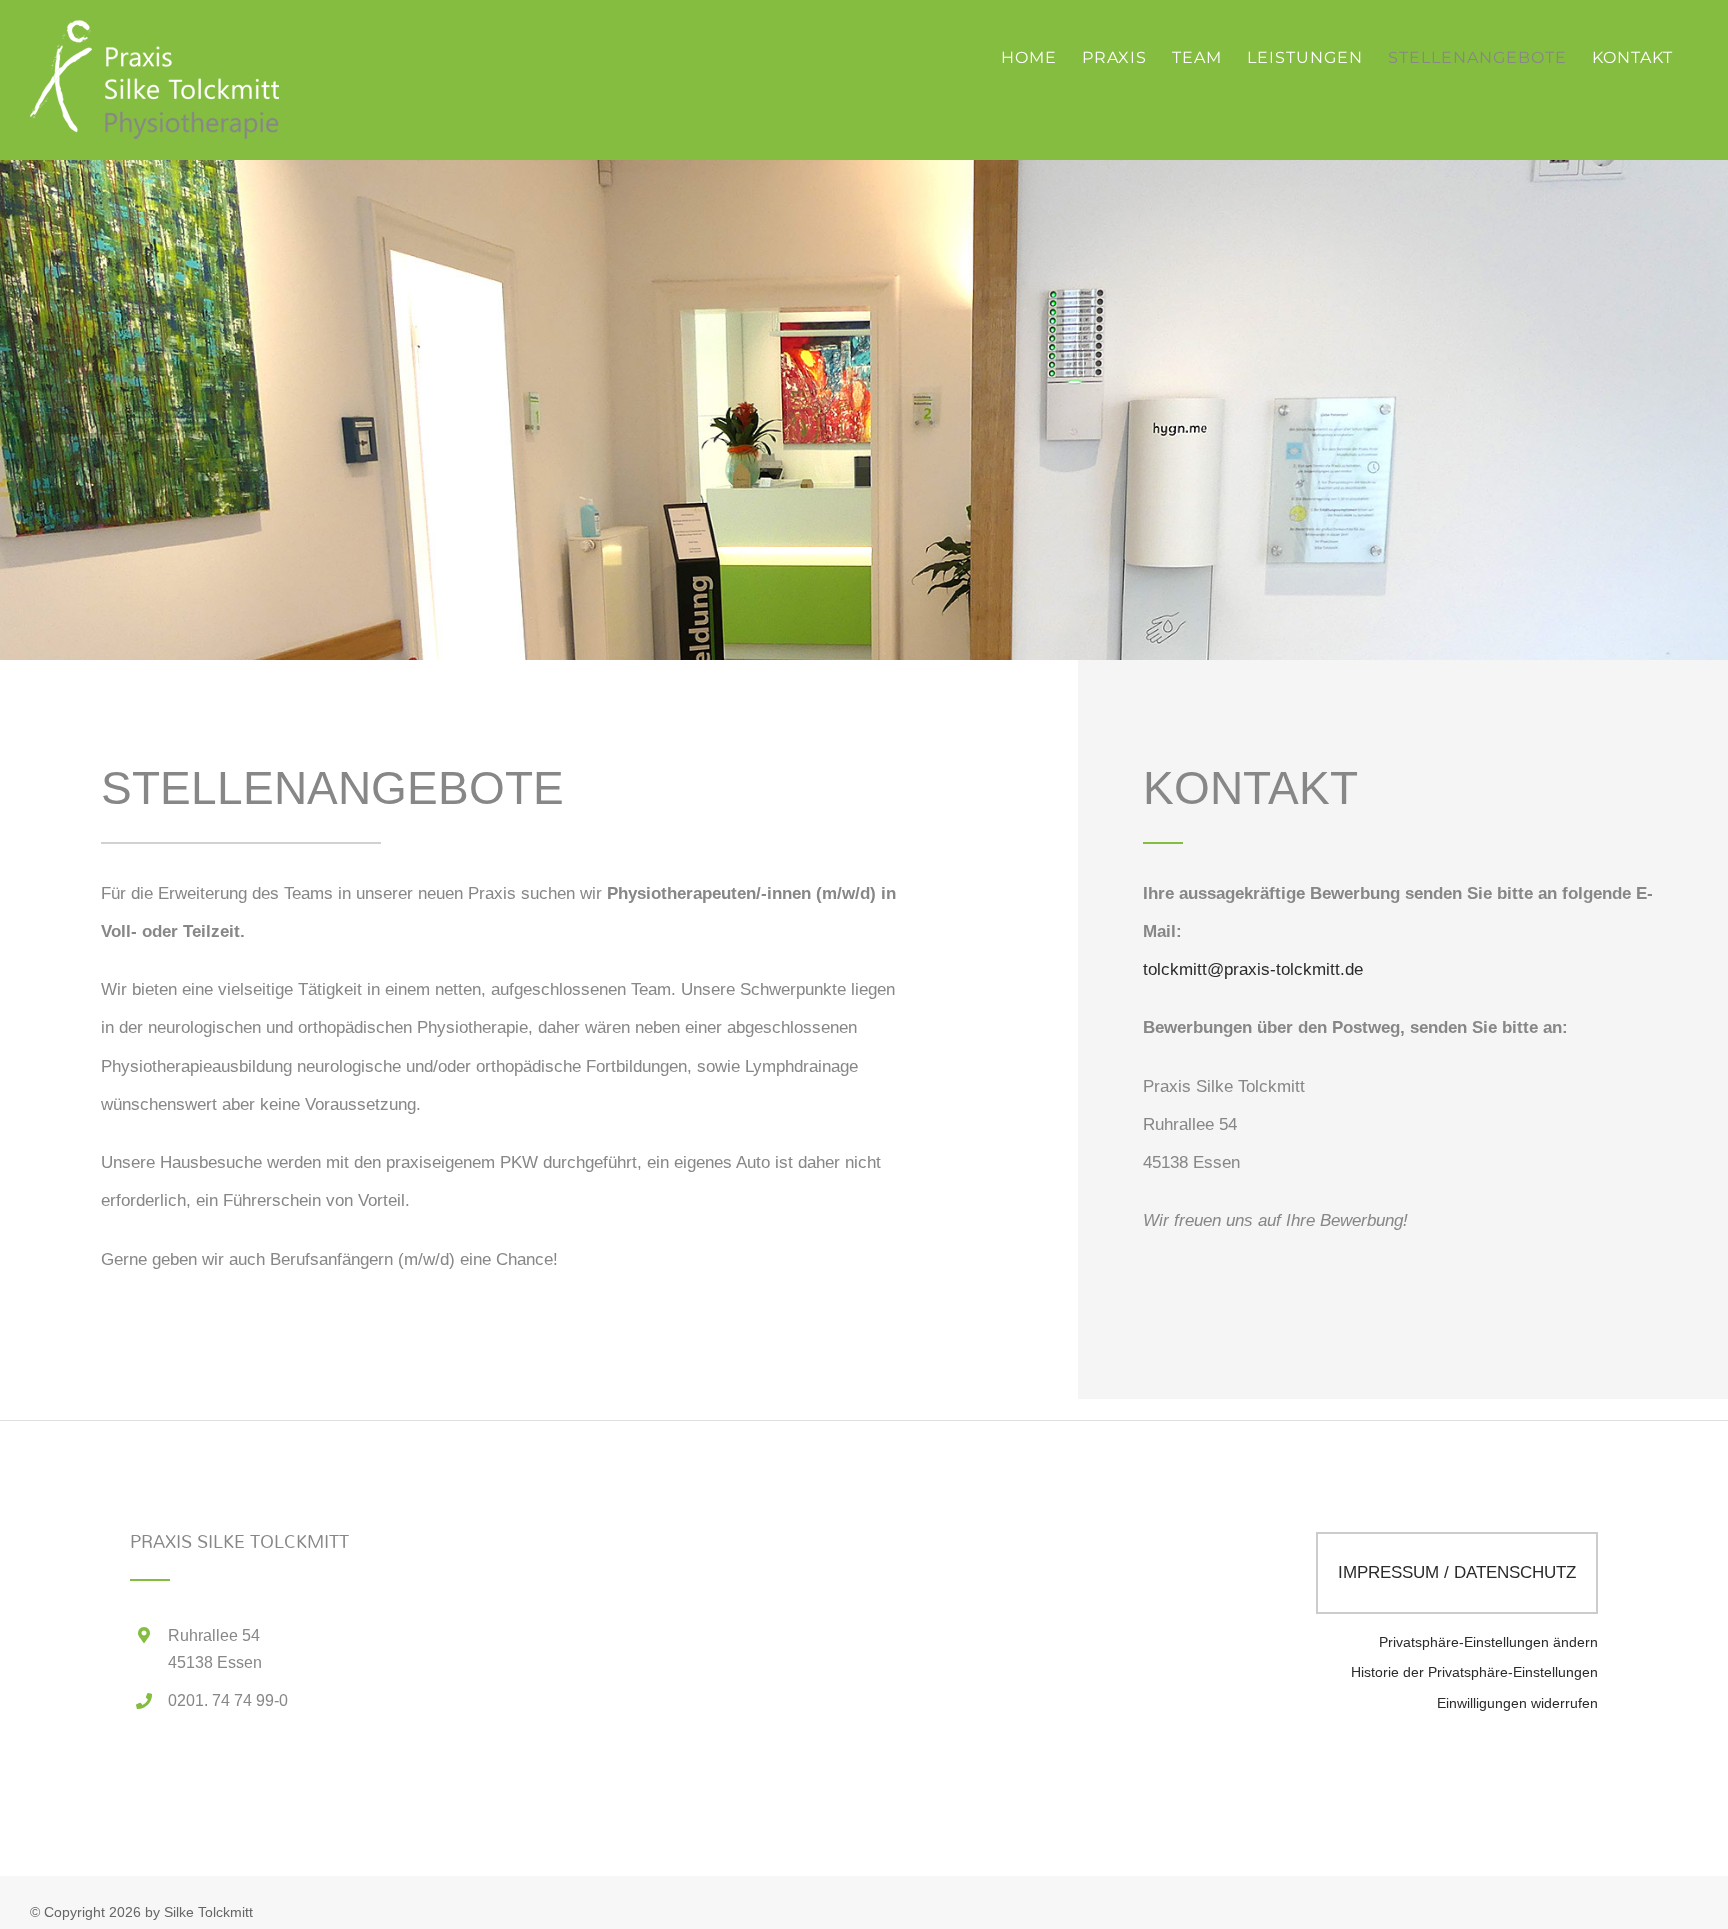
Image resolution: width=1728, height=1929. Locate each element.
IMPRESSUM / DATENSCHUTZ (1457, 1572)
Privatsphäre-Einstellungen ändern (1488, 1642)
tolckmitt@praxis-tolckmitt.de (1253, 969)
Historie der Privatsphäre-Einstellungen (1474, 1672)
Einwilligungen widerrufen (1517, 1703)
